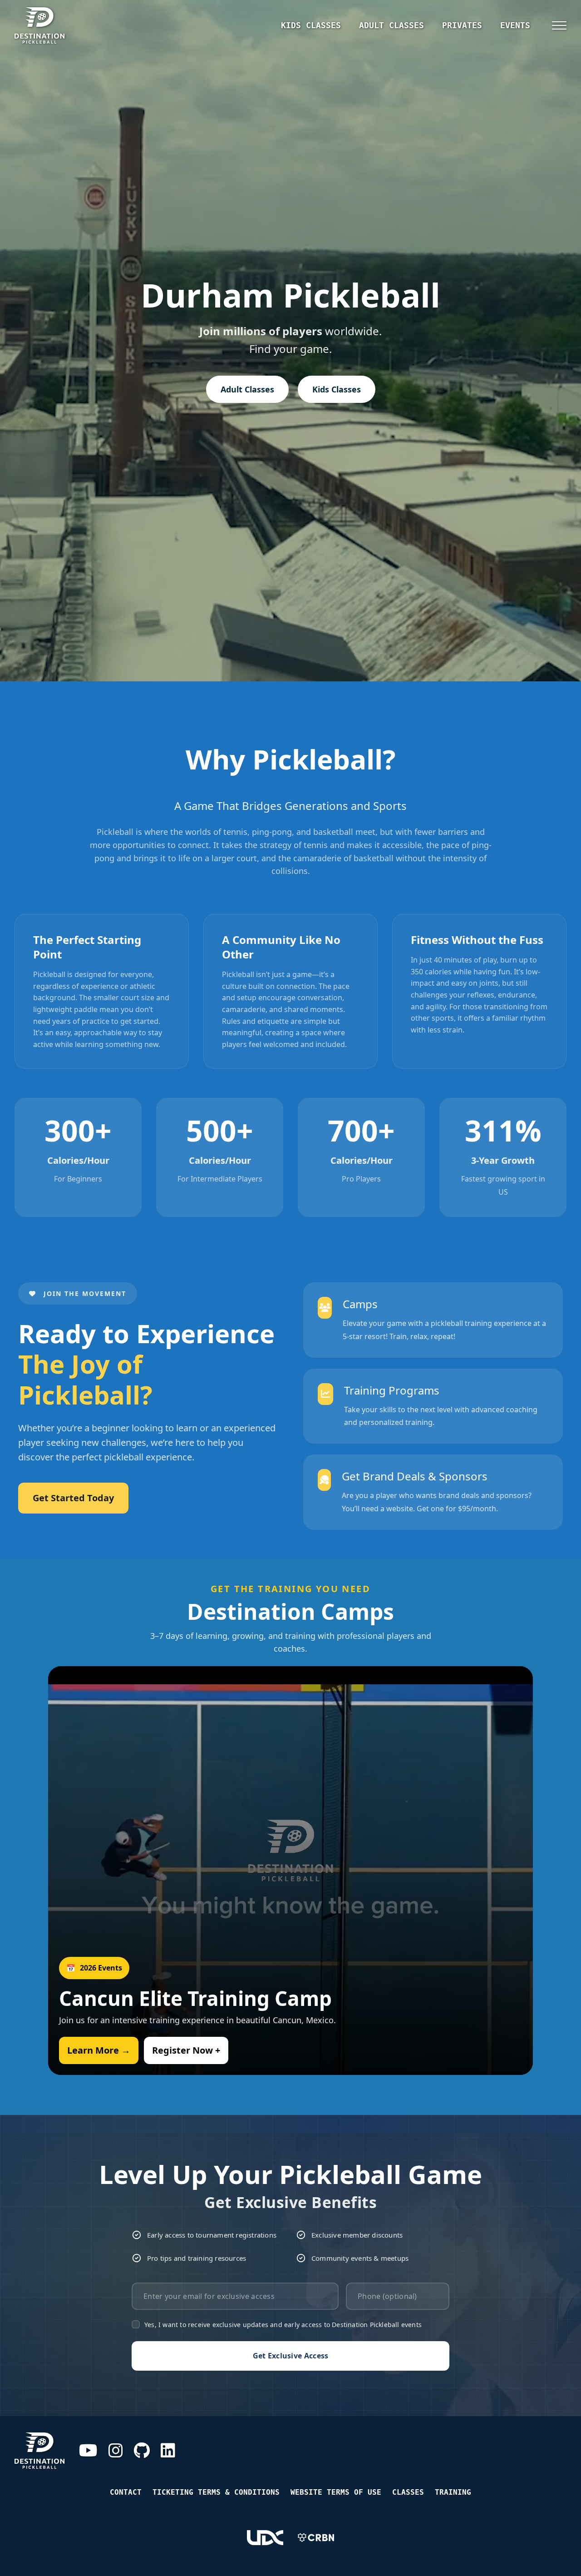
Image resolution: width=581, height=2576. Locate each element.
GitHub (142, 2451)
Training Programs (392, 1390)
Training (453, 2492)
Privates (462, 25)
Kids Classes (311, 25)
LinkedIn (168, 2451)
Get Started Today (73, 1498)
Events (515, 25)
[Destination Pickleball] (69, 25)
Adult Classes (391, 25)
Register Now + (186, 2050)
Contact (126, 2492)
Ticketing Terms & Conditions (216, 2492)
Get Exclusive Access (291, 2356)
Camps (360, 1304)
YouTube (88, 2451)
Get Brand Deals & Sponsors (415, 1476)
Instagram (116, 2451)
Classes (408, 2492)
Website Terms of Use (336, 2492)
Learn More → (99, 2050)
